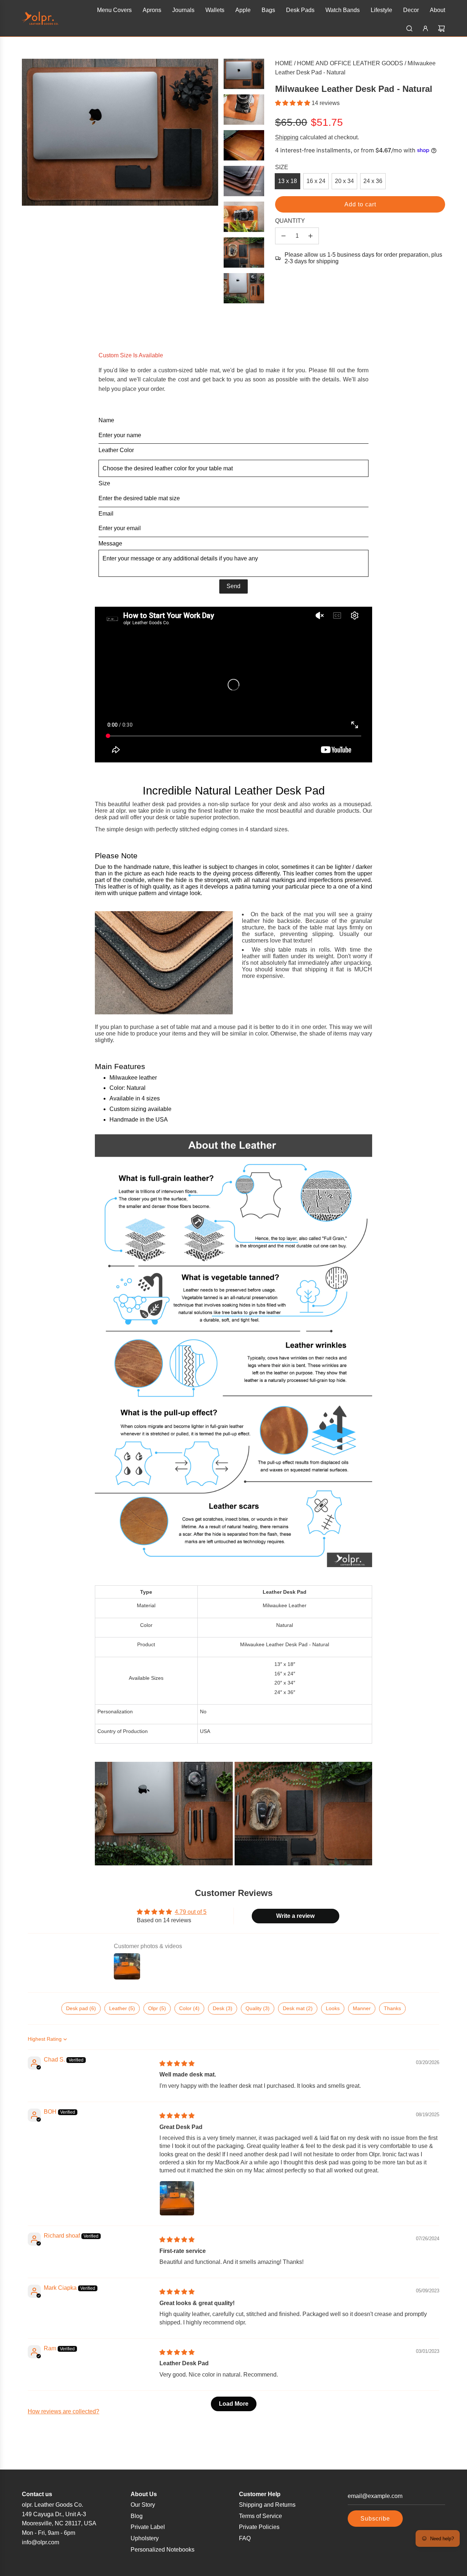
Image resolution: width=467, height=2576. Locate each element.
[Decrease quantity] (283, 236)
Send (233, 586)
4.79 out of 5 (191, 1912)
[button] (293, 103)
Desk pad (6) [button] (81, 2008)
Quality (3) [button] (258, 2008)
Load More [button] (234, 2404)
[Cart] (441, 28)
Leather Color (116, 450)
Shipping (287, 137)
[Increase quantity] (310, 236)
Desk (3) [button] (223, 2008)
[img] (177, 2064)
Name (106, 420)
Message (110, 543)
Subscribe (375, 2519)
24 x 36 (373, 181)
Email (106, 514)
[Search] (409, 28)
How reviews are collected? (63, 2411)
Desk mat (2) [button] (298, 2008)
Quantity (290, 221)
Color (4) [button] (189, 2008)
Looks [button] (333, 2008)
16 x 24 (316, 181)
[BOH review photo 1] (177, 2198)
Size (104, 483)
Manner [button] (362, 2008)
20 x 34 (344, 181)
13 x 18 (287, 181)
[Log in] (425, 28)
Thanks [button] (392, 2008)
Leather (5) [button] (122, 2008)
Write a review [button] (295, 1916)
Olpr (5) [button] (157, 2008)
